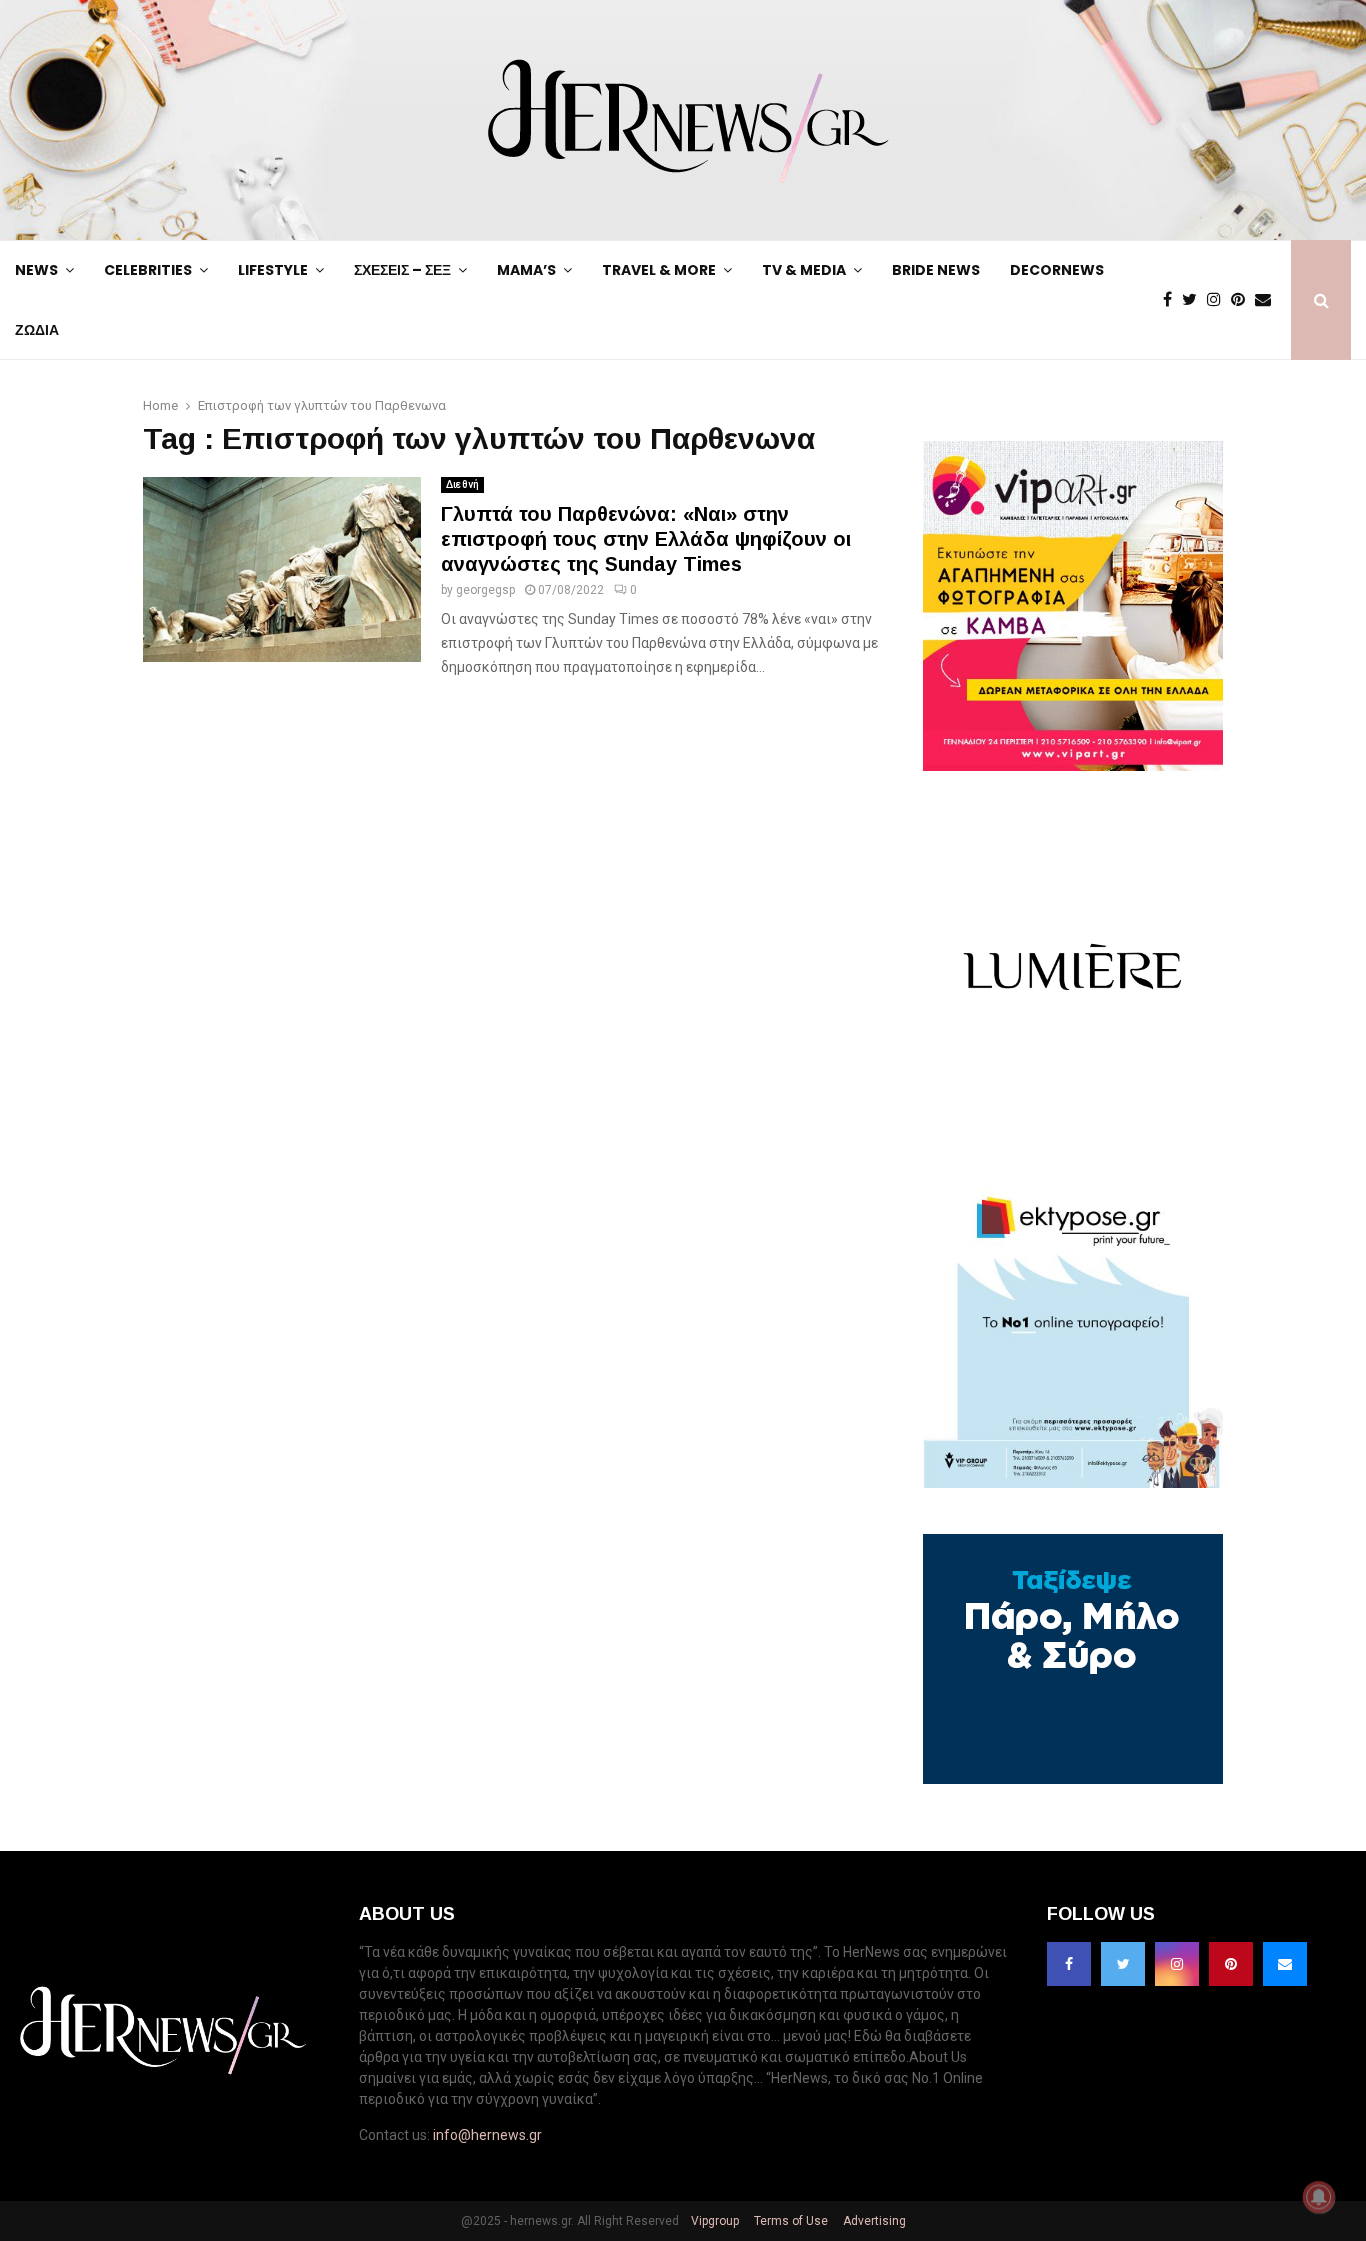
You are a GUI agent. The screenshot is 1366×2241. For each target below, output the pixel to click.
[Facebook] (1172, 300)
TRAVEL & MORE (659, 270)
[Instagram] (1219, 300)
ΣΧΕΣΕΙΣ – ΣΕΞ (402, 270)
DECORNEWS (1057, 270)
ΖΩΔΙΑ (37, 330)
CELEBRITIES (148, 270)
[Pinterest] (1243, 300)
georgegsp (485, 590)
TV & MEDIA (804, 270)
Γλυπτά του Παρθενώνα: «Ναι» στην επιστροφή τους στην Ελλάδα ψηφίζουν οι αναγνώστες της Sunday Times (646, 539)
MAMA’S (526, 270)
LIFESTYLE (273, 270)
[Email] (1268, 300)
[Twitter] (1194, 300)
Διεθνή (462, 484)
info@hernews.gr (487, 2135)
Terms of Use (789, 2221)
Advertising (873, 2221)
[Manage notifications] (1319, 2197)
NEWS (36, 270)
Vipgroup (713, 2221)
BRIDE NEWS (936, 270)
